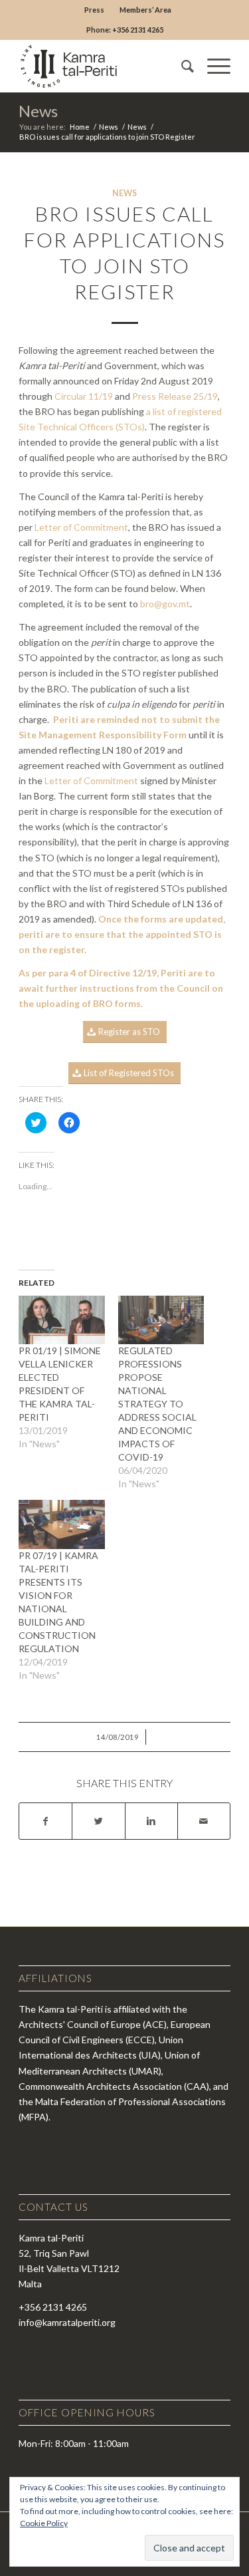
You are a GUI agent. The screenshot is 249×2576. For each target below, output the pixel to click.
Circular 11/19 (84, 396)
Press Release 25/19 (175, 396)
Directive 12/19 (123, 973)
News (38, 111)
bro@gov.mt (165, 604)
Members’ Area (145, 10)
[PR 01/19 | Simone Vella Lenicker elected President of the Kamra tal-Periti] (61, 1320)
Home (80, 127)
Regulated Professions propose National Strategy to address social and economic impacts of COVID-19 (157, 1404)
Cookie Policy (44, 2523)
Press (94, 10)
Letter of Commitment (81, 527)
